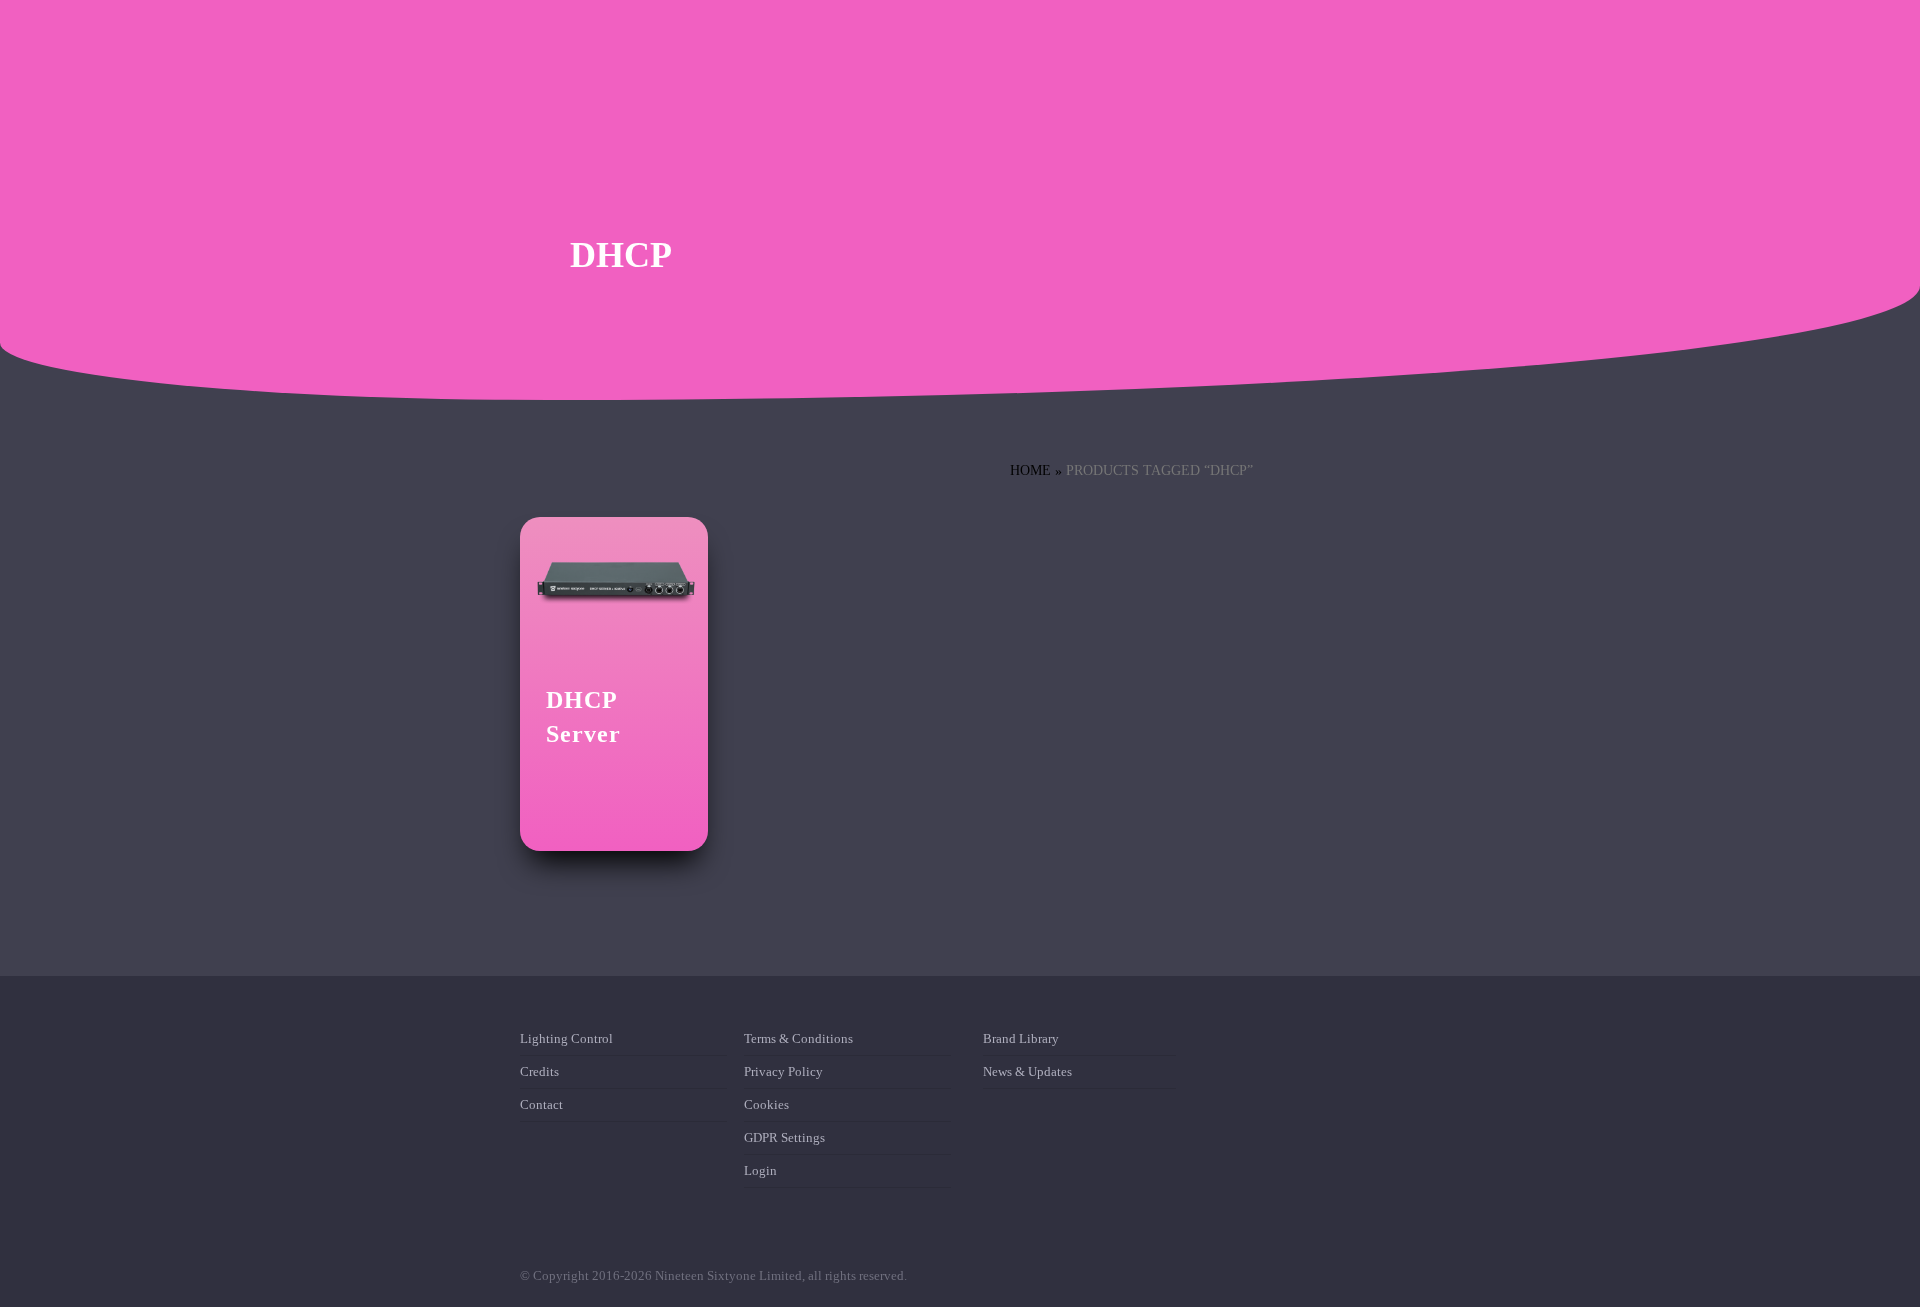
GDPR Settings (784, 1137)
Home (1030, 470)
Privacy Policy (783, 1071)
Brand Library (1021, 1042)
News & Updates (1027, 1071)
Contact (541, 1104)
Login (760, 1170)
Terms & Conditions (798, 1042)
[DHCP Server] (614, 580)
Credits (539, 1071)
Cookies (766, 1104)
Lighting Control (566, 1042)
